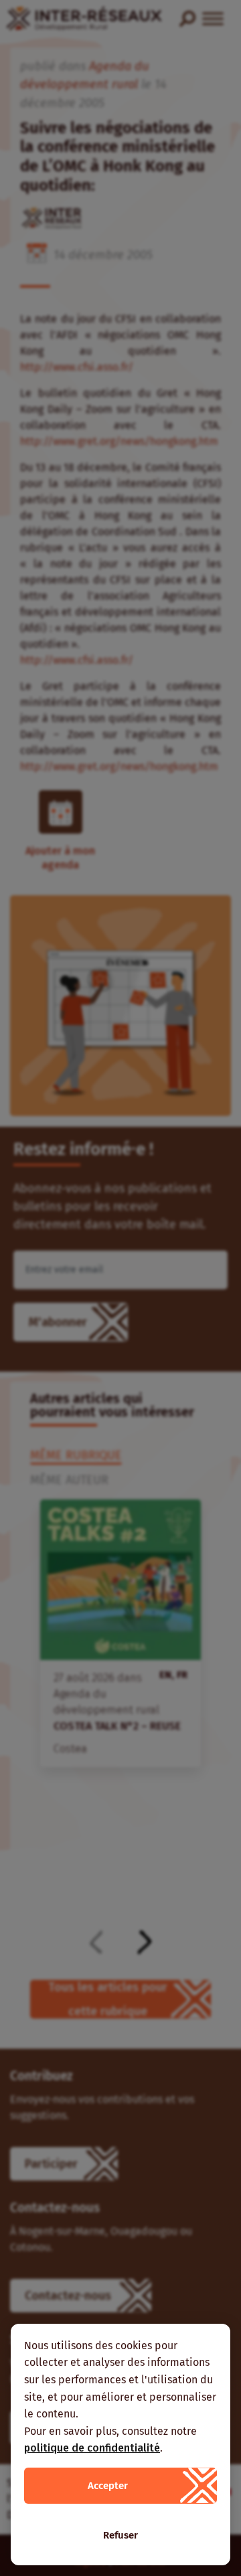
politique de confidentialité (92, 2448)
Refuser (120, 2535)
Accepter (108, 2486)
